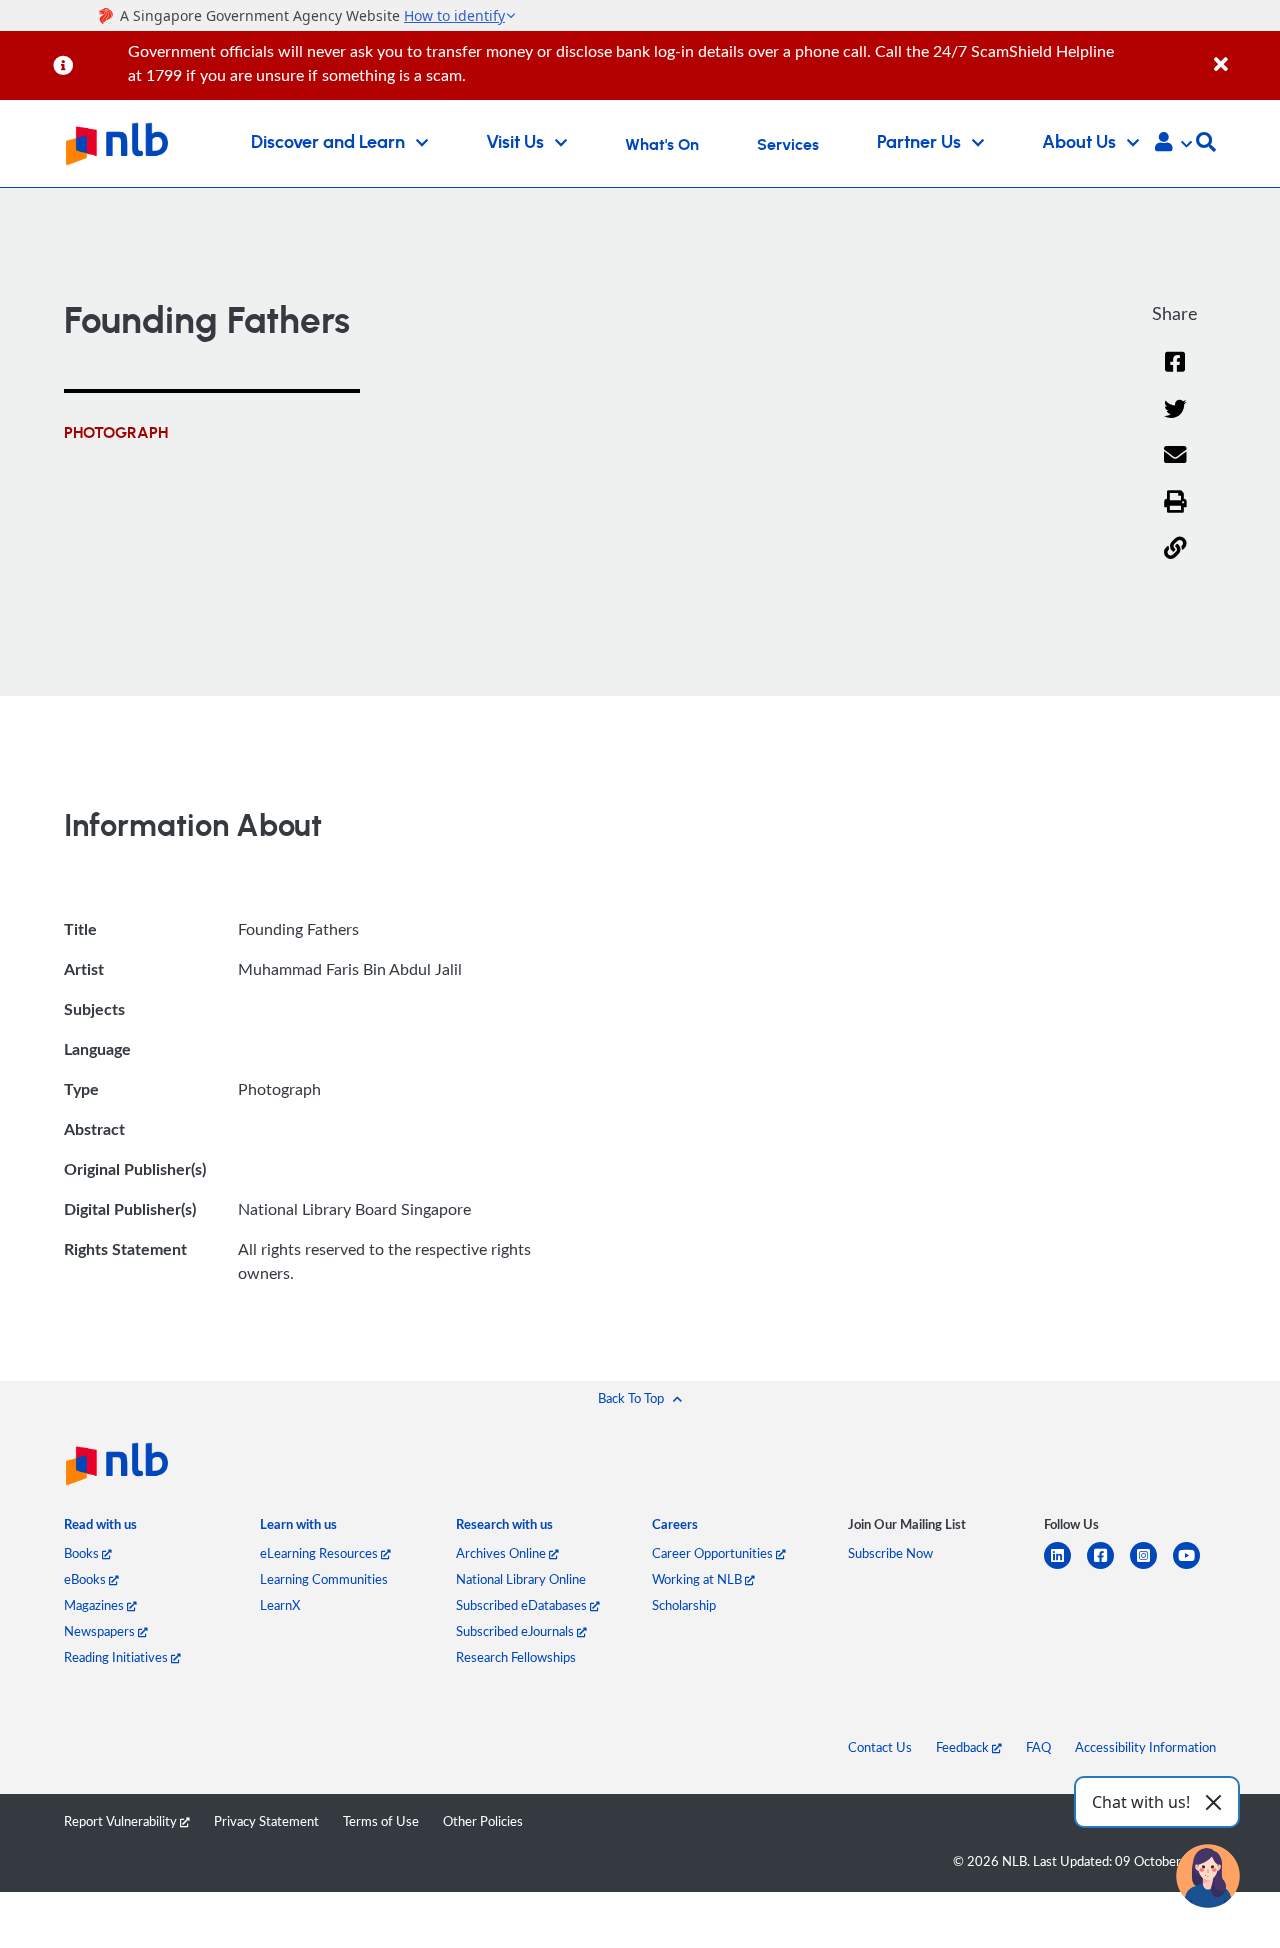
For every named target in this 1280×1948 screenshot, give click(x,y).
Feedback (964, 1747)
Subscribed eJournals (516, 1631)
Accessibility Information (1145, 1747)
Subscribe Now (890, 1553)
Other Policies (483, 1821)
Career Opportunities (714, 1553)
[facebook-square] (1108, 1567)
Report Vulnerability (122, 1821)
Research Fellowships (516, 1657)
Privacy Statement (266, 1821)
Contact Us (880, 1747)
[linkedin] (1065, 1567)
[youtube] (1194, 1567)
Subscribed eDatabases (523, 1605)
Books (83, 1553)
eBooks (86, 1579)
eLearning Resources (320, 1553)
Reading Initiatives (117, 1657)
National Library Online (521, 1579)
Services (788, 145)
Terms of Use (381, 1821)
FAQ (1038, 1747)
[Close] (1243, 53)
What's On (662, 145)
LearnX (280, 1605)
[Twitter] (1175, 421)
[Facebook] (1175, 374)
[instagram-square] (1151, 1567)
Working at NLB (698, 1579)
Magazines (95, 1605)
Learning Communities (324, 1579)
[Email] (1175, 467)
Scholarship (684, 1605)
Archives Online (502, 1553)
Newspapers (101, 1631)
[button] (1173, 144)
